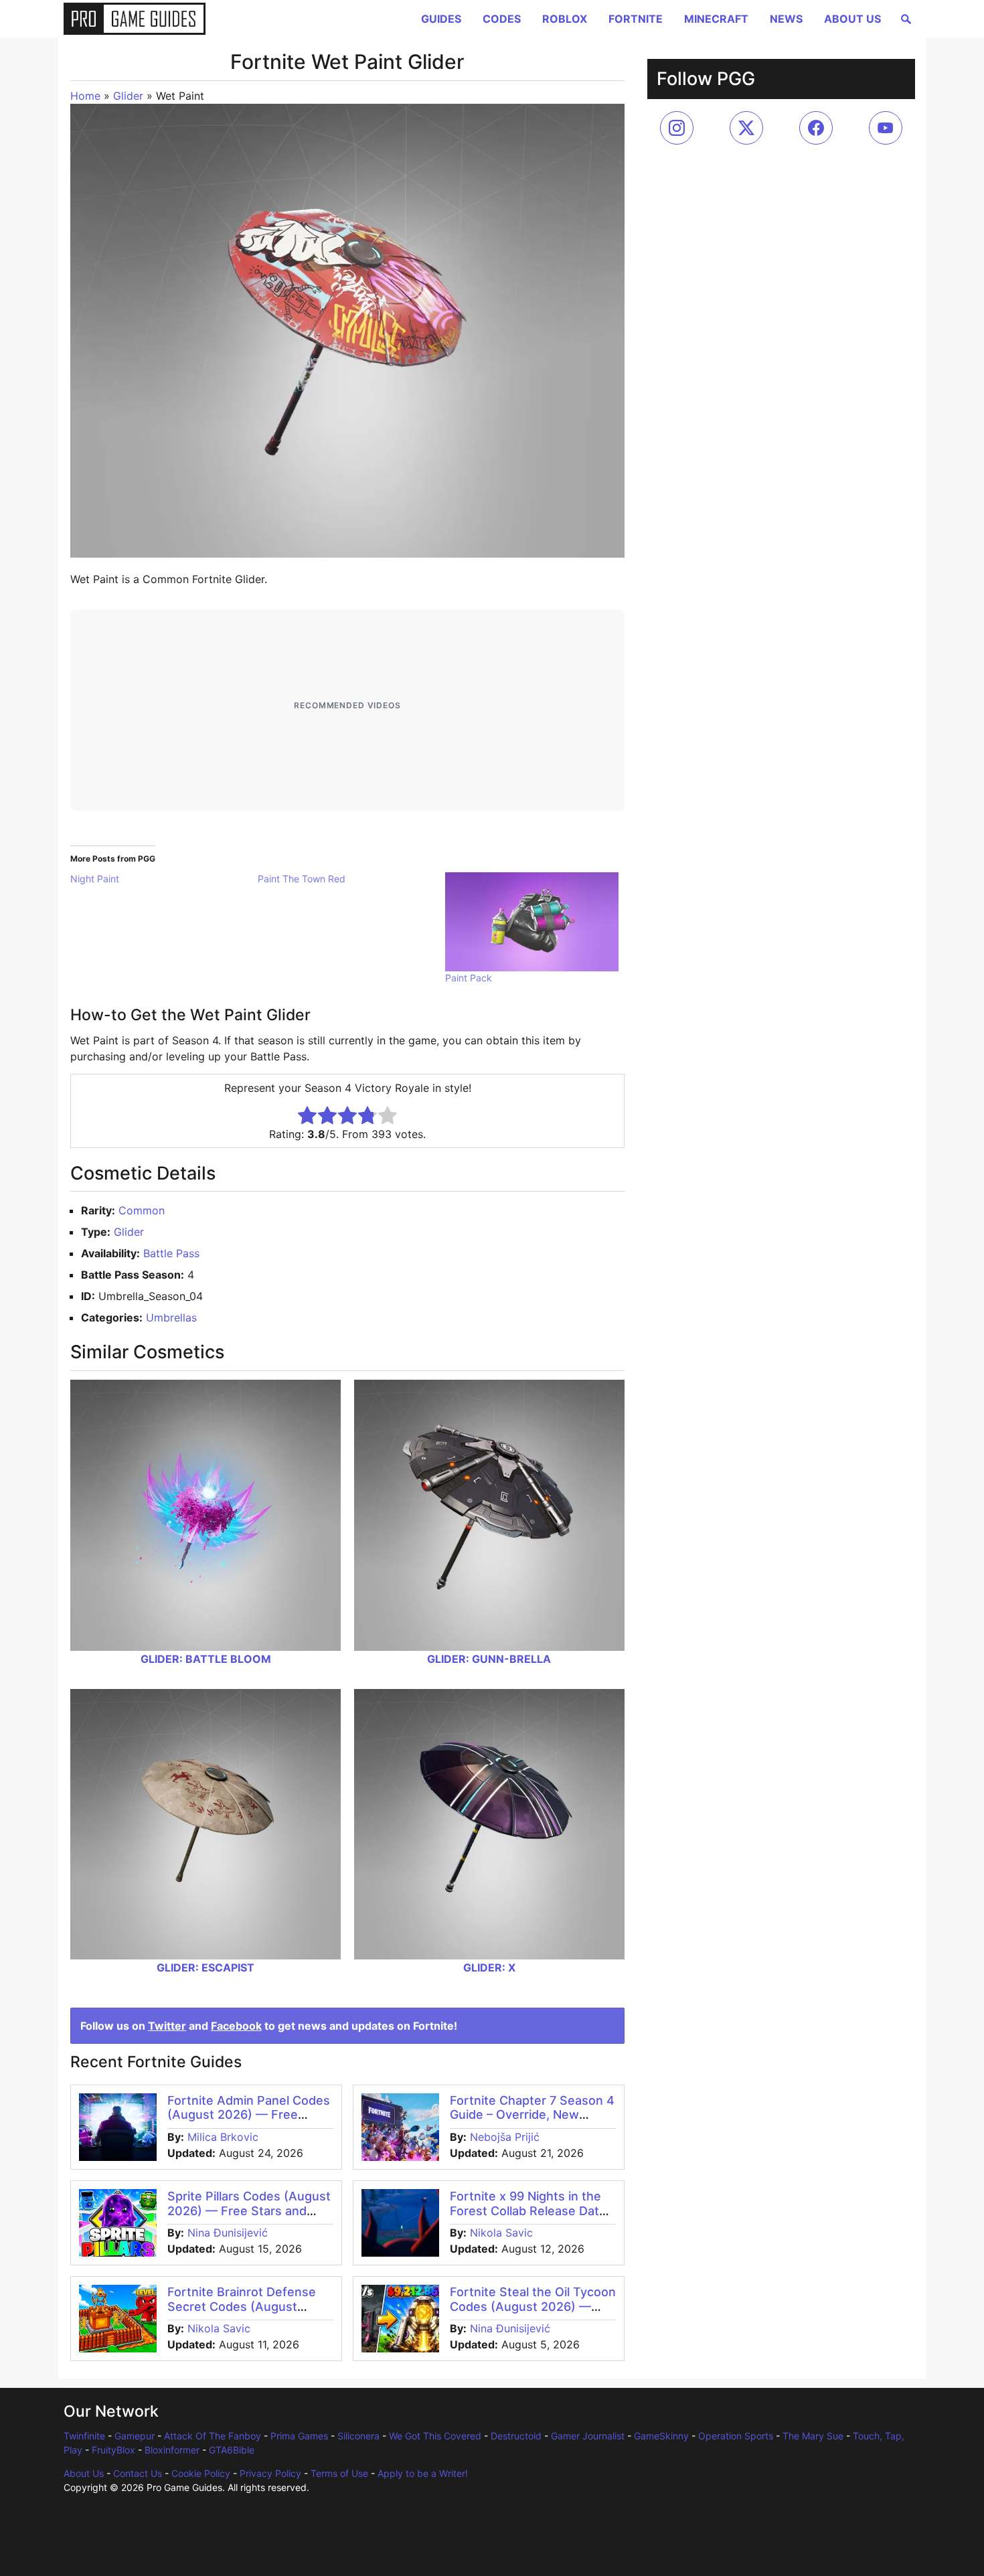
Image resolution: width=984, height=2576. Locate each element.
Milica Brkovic (223, 2137)
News (786, 19)
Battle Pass (171, 1253)
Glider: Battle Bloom (206, 1659)
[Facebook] (816, 128)
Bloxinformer (172, 2450)
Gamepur (135, 2436)
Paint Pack (469, 978)
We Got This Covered (435, 2436)
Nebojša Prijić (505, 2137)
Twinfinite (84, 2436)
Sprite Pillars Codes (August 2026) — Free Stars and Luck (249, 2210)
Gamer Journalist (588, 2436)
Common (142, 1210)
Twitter (167, 2026)
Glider (128, 96)
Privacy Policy (270, 2473)
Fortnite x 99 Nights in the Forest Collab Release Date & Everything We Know (528, 2210)
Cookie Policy (201, 2473)
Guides (441, 19)
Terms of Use (339, 2473)
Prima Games (299, 2436)
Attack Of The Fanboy (213, 2436)
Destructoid (516, 2436)
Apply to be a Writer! (423, 2473)
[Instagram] (677, 128)
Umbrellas (171, 1317)
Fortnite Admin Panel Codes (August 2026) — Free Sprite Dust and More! (249, 2115)
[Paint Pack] (532, 922)
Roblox (565, 19)
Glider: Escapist (206, 1967)
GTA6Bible (232, 2450)
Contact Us (138, 2473)
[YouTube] (886, 128)
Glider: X (489, 1967)
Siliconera (358, 2436)
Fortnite (636, 19)
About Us (852, 19)
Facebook (236, 2026)
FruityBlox (113, 2450)
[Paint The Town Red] (351, 879)
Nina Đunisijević (228, 2233)
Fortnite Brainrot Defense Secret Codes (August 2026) (242, 2306)
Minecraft (716, 19)
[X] (746, 128)
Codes (502, 19)
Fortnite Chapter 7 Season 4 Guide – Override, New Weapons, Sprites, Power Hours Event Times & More (532, 2122)
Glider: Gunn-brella (489, 1659)
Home (85, 96)
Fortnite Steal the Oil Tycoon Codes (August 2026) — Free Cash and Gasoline (533, 2306)
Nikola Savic (501, 2233)
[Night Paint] (164, 879)
